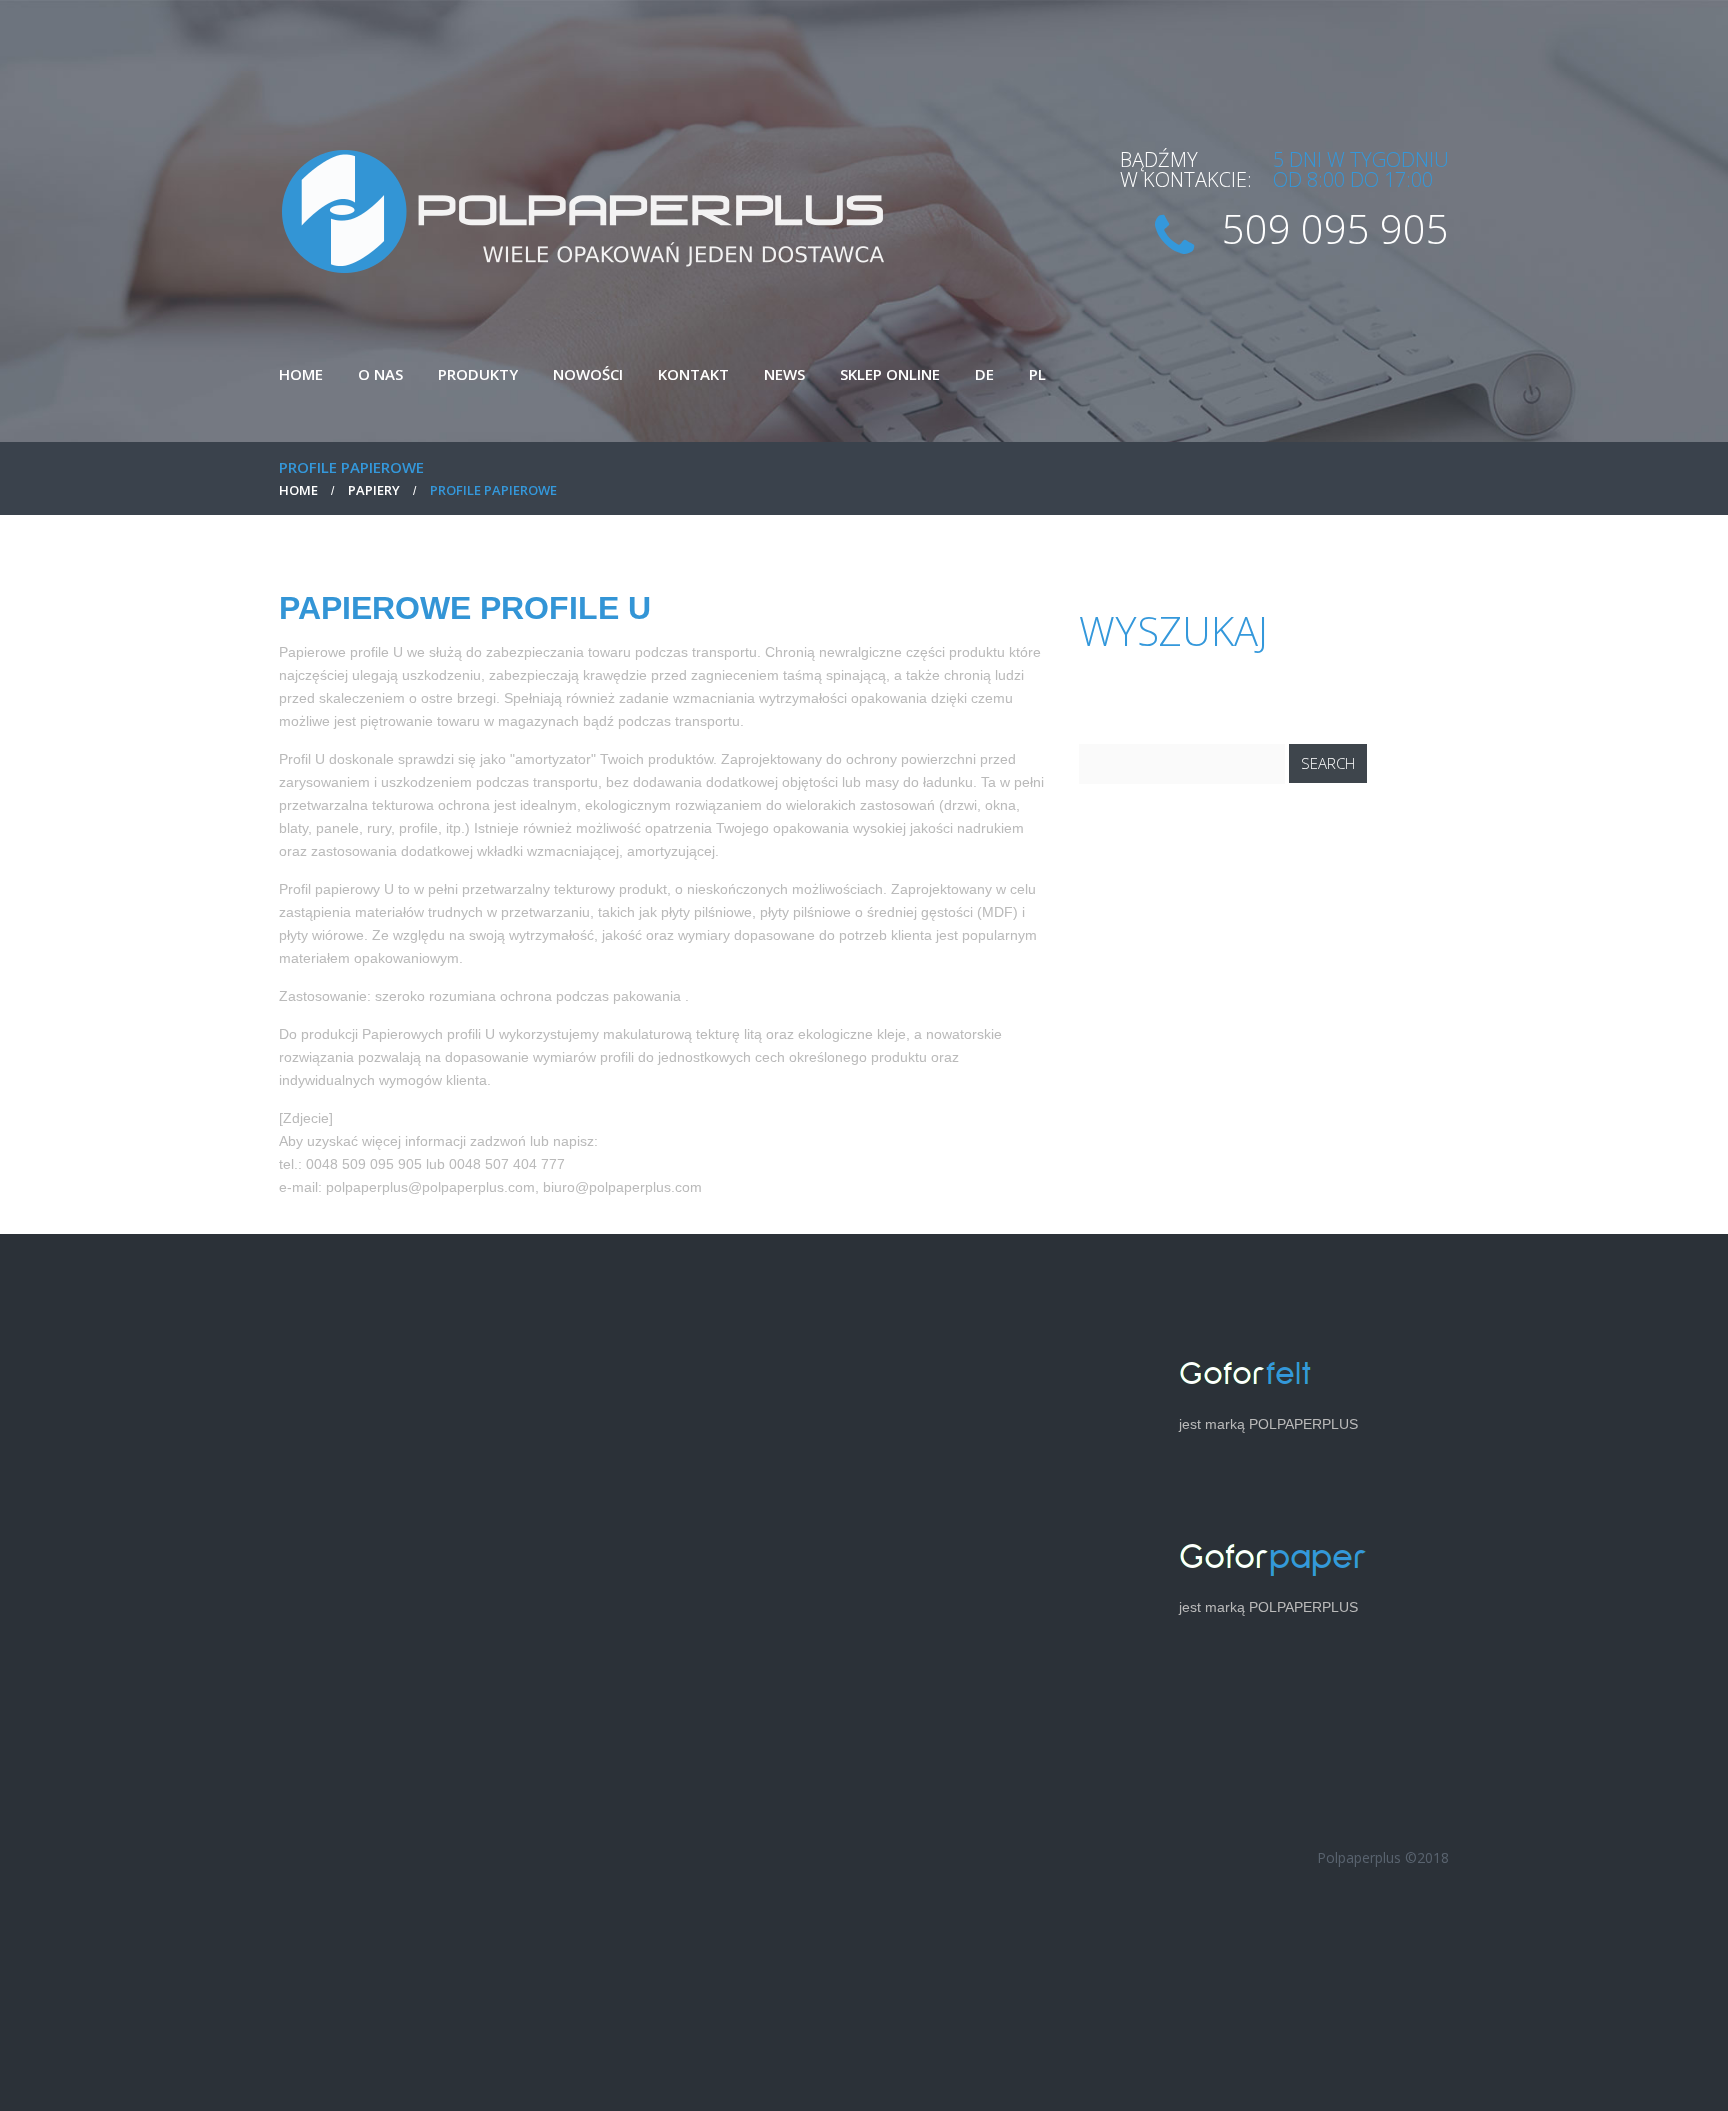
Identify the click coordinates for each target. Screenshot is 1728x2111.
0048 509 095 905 (364, 1164)
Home (298, 490)
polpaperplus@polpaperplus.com (430, 1187)
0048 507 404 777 (507, 1164)
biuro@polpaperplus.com (622, 1187)
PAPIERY (374, 490)
